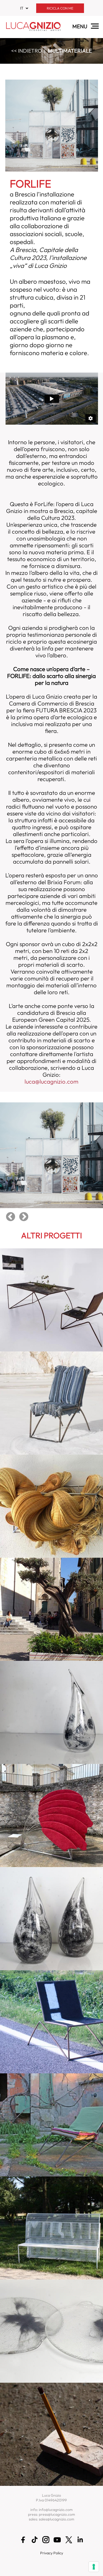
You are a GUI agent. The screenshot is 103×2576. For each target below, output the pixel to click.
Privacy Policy (52, 2553)
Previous (11, 1217)
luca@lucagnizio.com (51, 1081)
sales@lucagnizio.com (57, 2519)
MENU (80, 26)
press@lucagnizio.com (57, 2514)
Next (24, 1217)
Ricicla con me (60, 8)
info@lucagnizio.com (56, 2510)
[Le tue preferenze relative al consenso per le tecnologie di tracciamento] (94, 2567)
